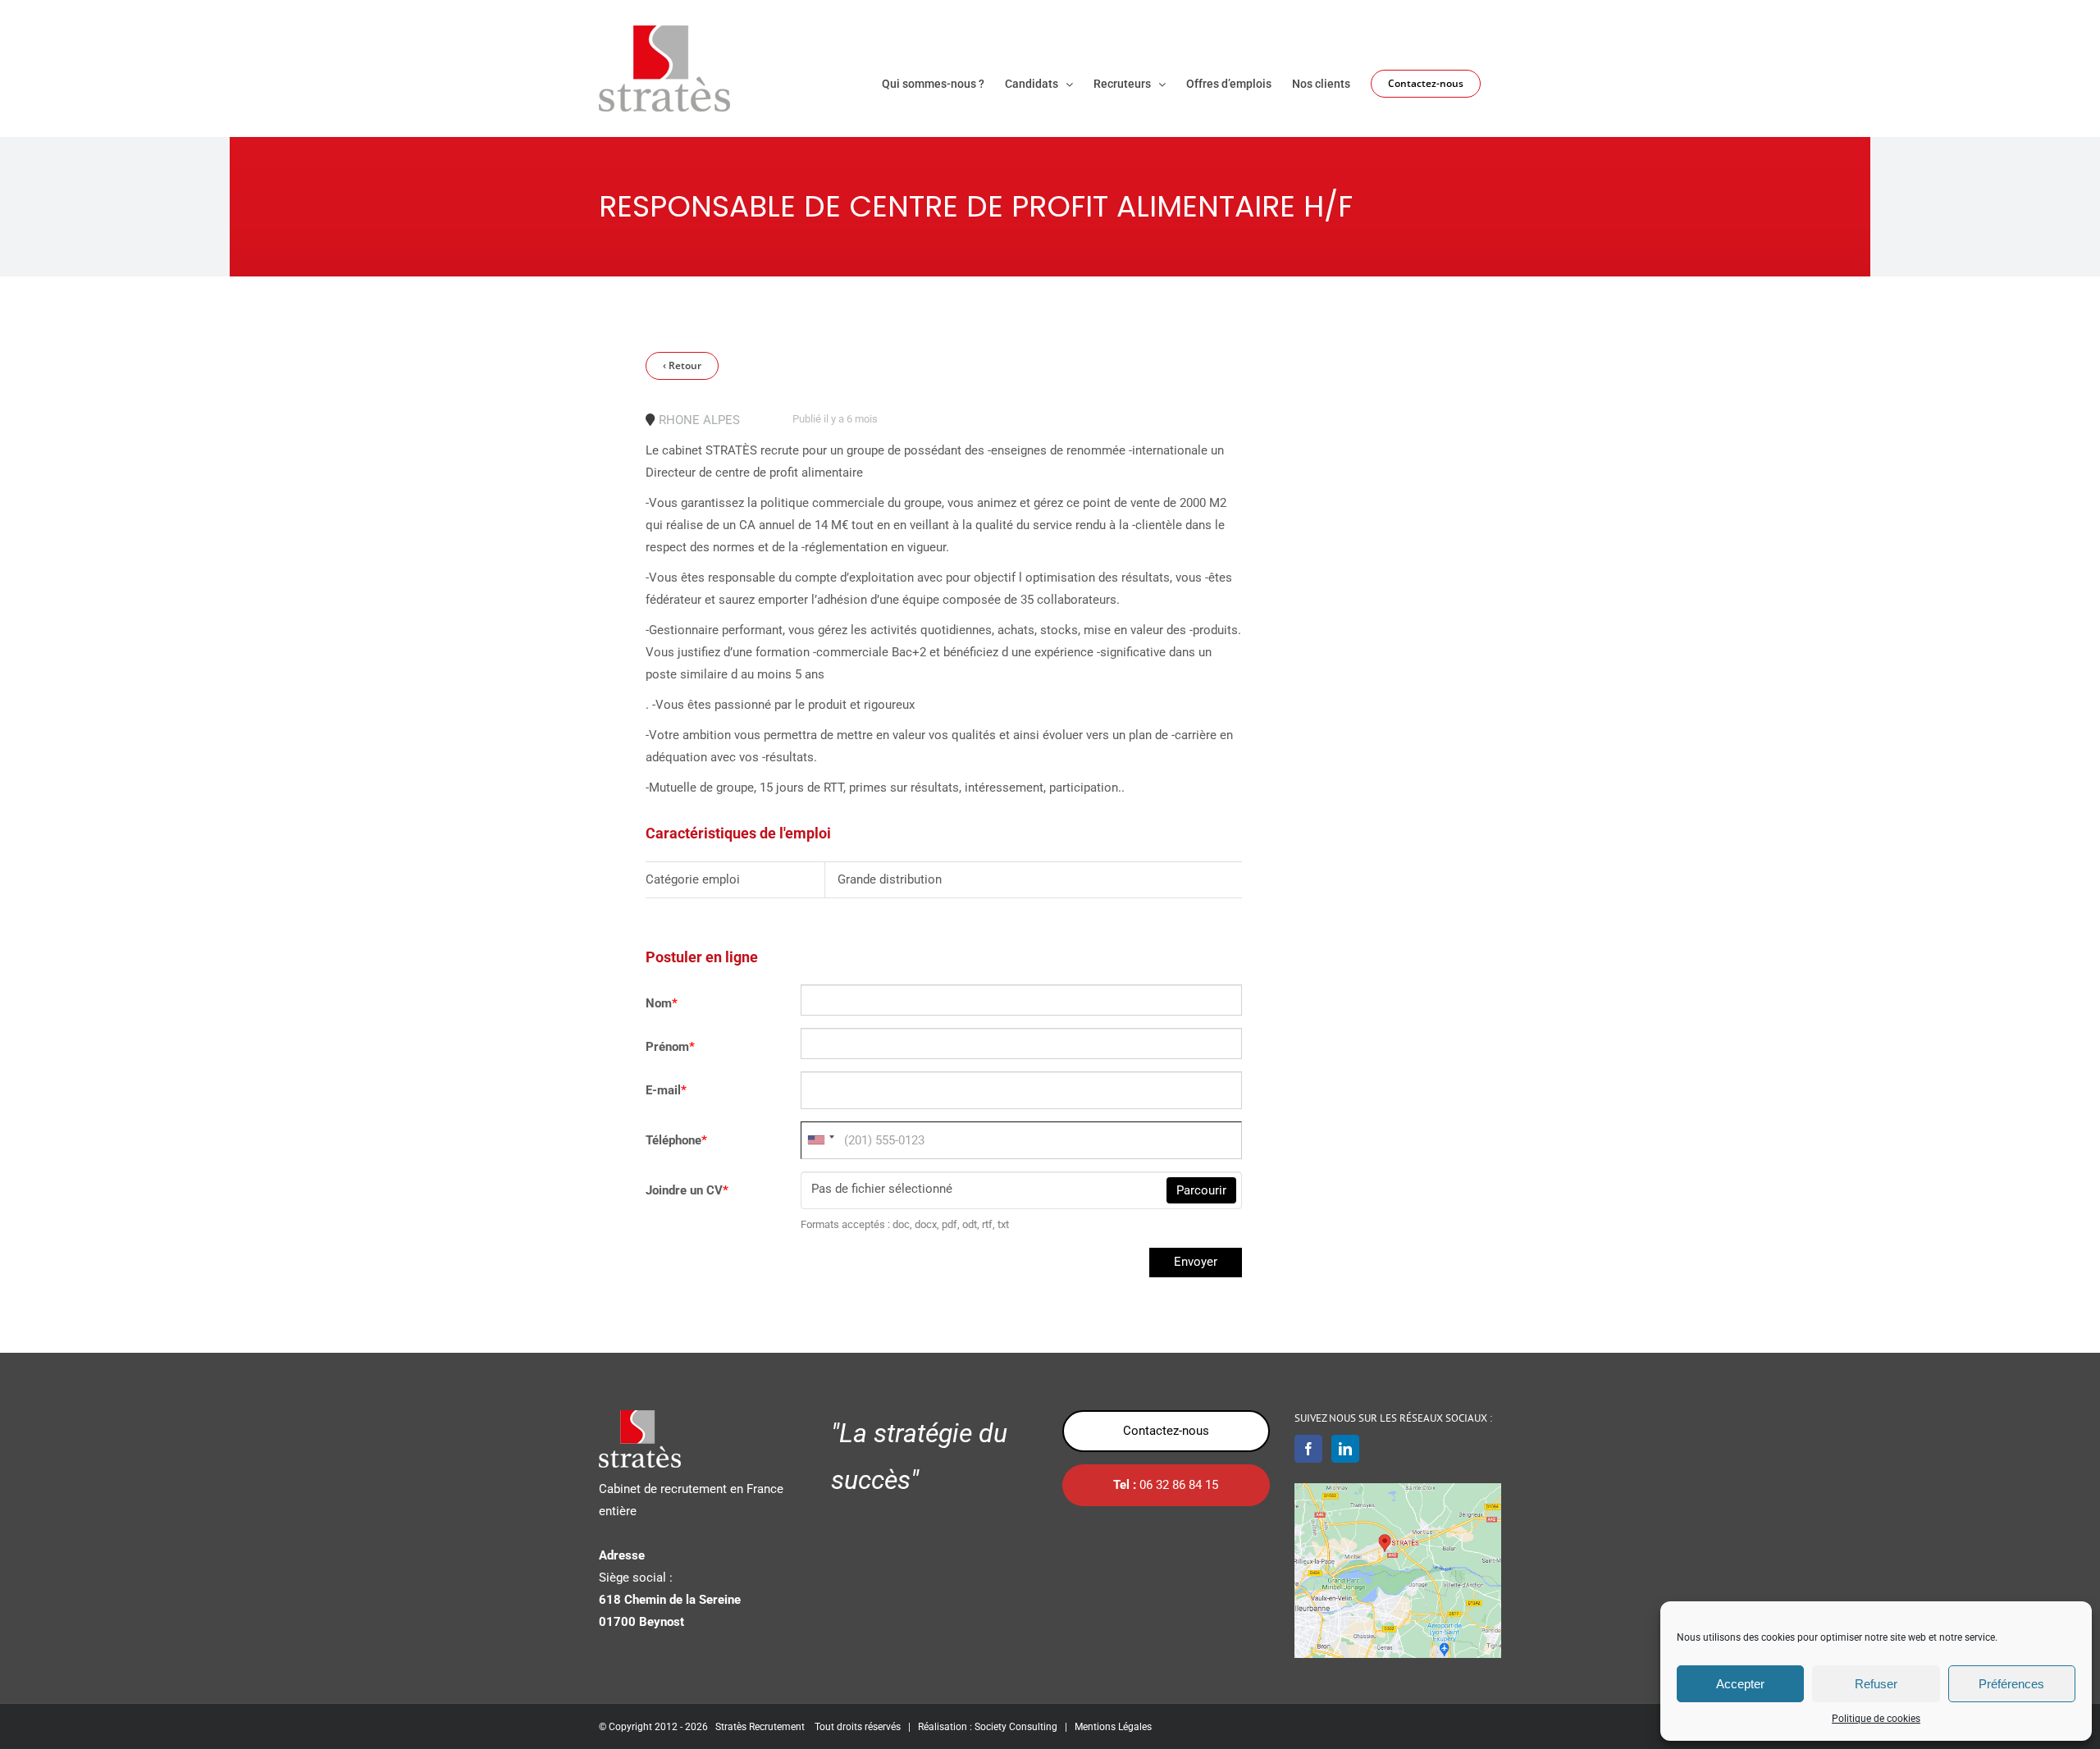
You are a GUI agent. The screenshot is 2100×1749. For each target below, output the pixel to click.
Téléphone (676, 1140)
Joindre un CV (687, 1190)
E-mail (666, 1090)
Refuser (1876, 1684)
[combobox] (820, 1140)
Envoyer (1196, 1262)
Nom (662, 1003)
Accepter (1740, 1684)
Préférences (2011, 1684)
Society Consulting (1016, 1727)
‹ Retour (682, 365)
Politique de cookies (1876, 1719)
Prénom (670, 1047)
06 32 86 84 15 (1166, 1485)
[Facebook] (1308, 1449)
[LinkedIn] (1345, 1449)
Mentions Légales (1113, 1727)
